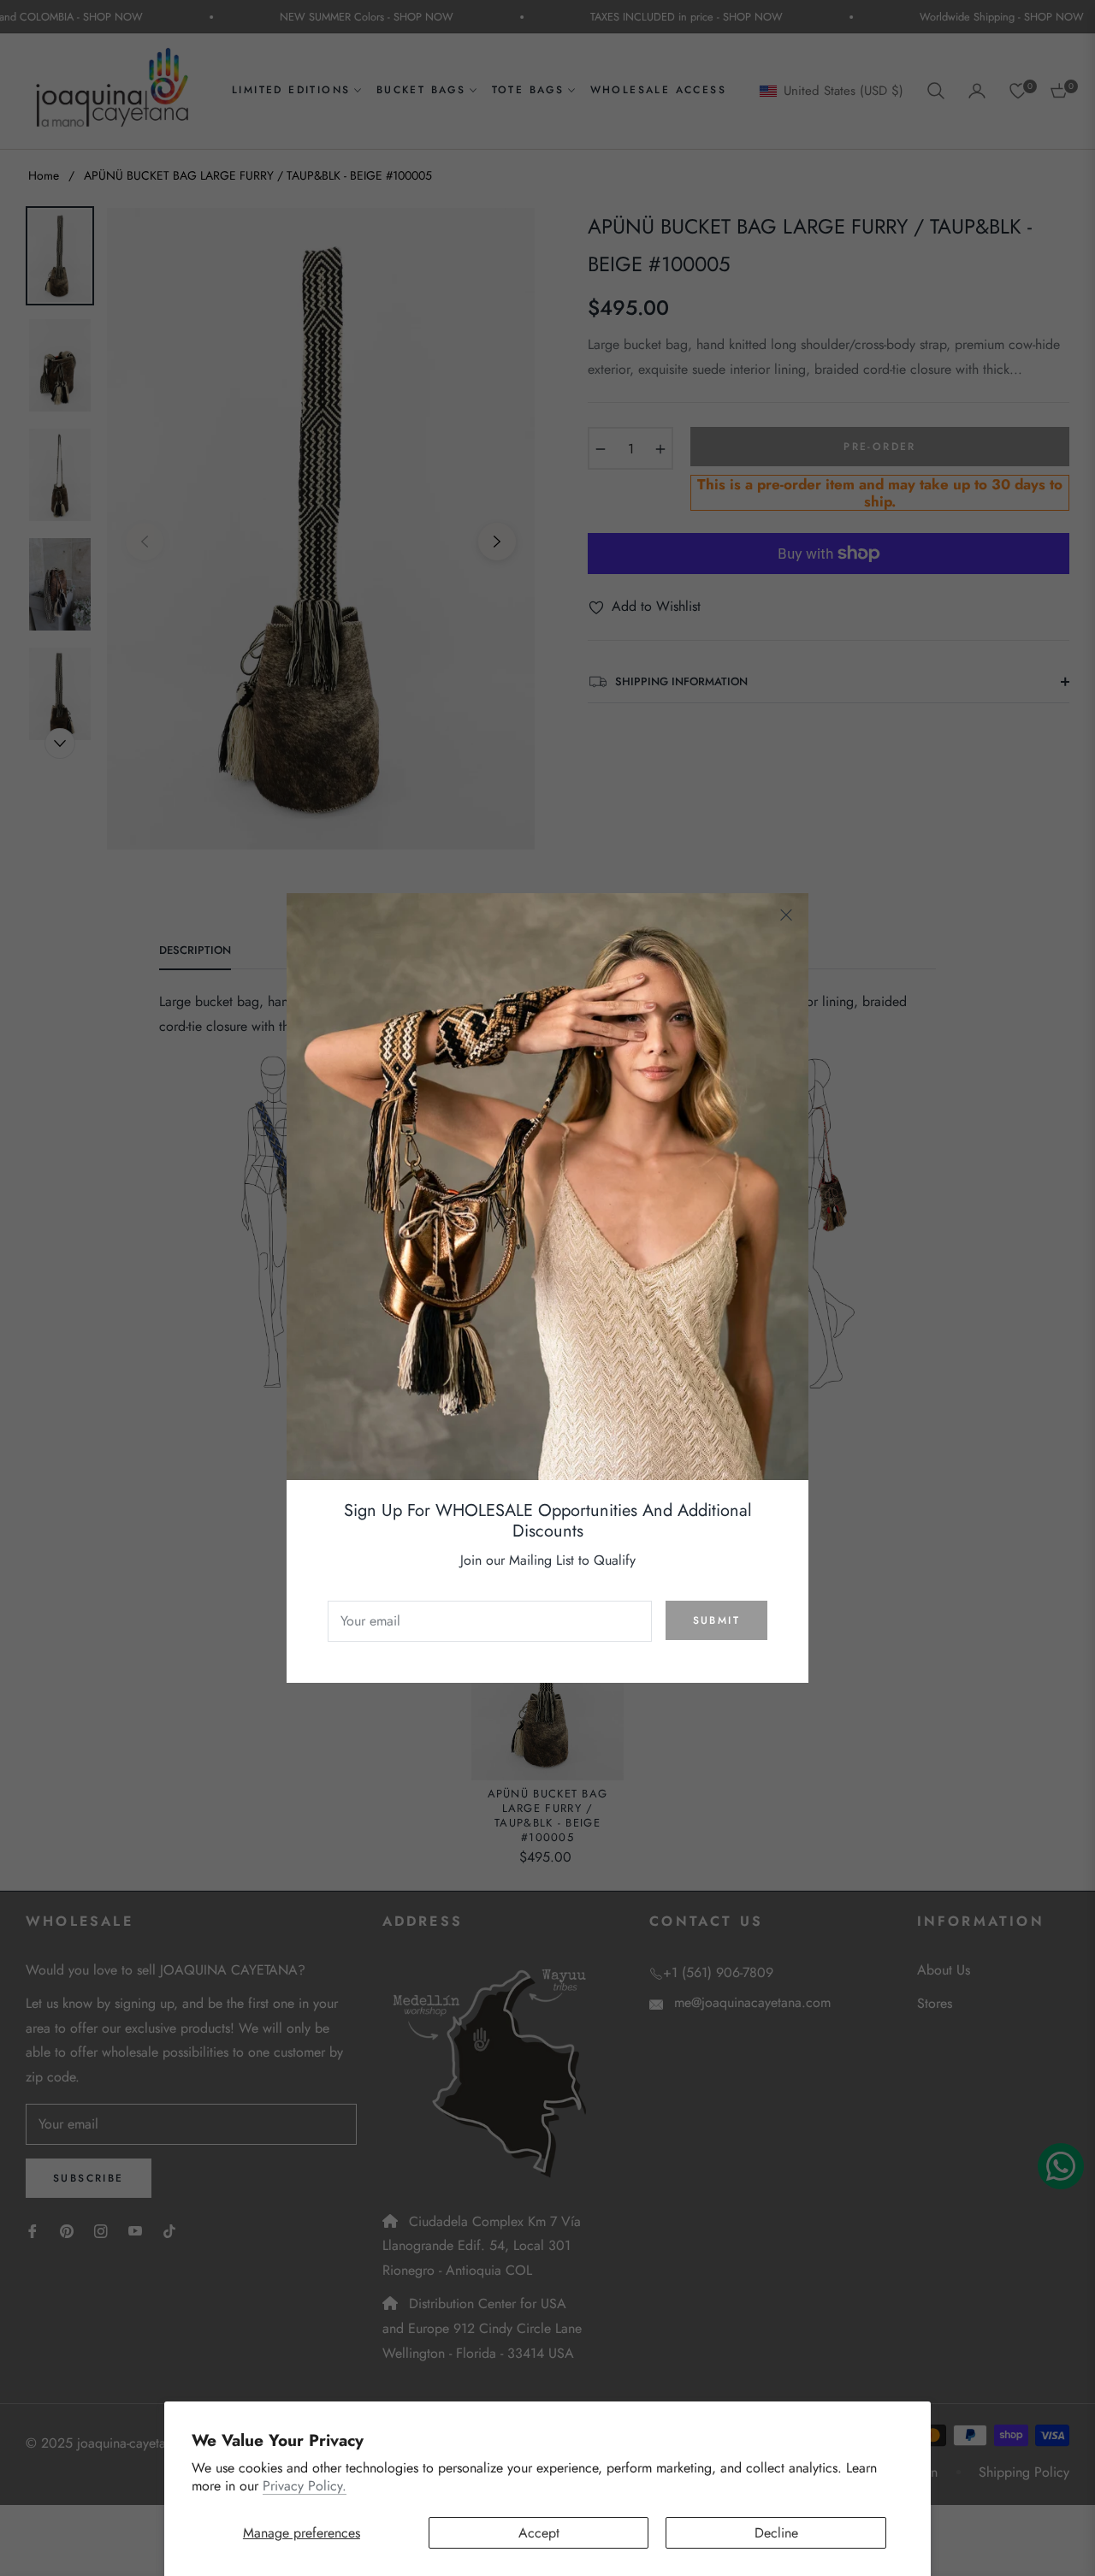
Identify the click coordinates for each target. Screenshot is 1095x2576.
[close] (786, 915)
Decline (776, 2533)
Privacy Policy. (305, 2486)
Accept (539, 2533)
